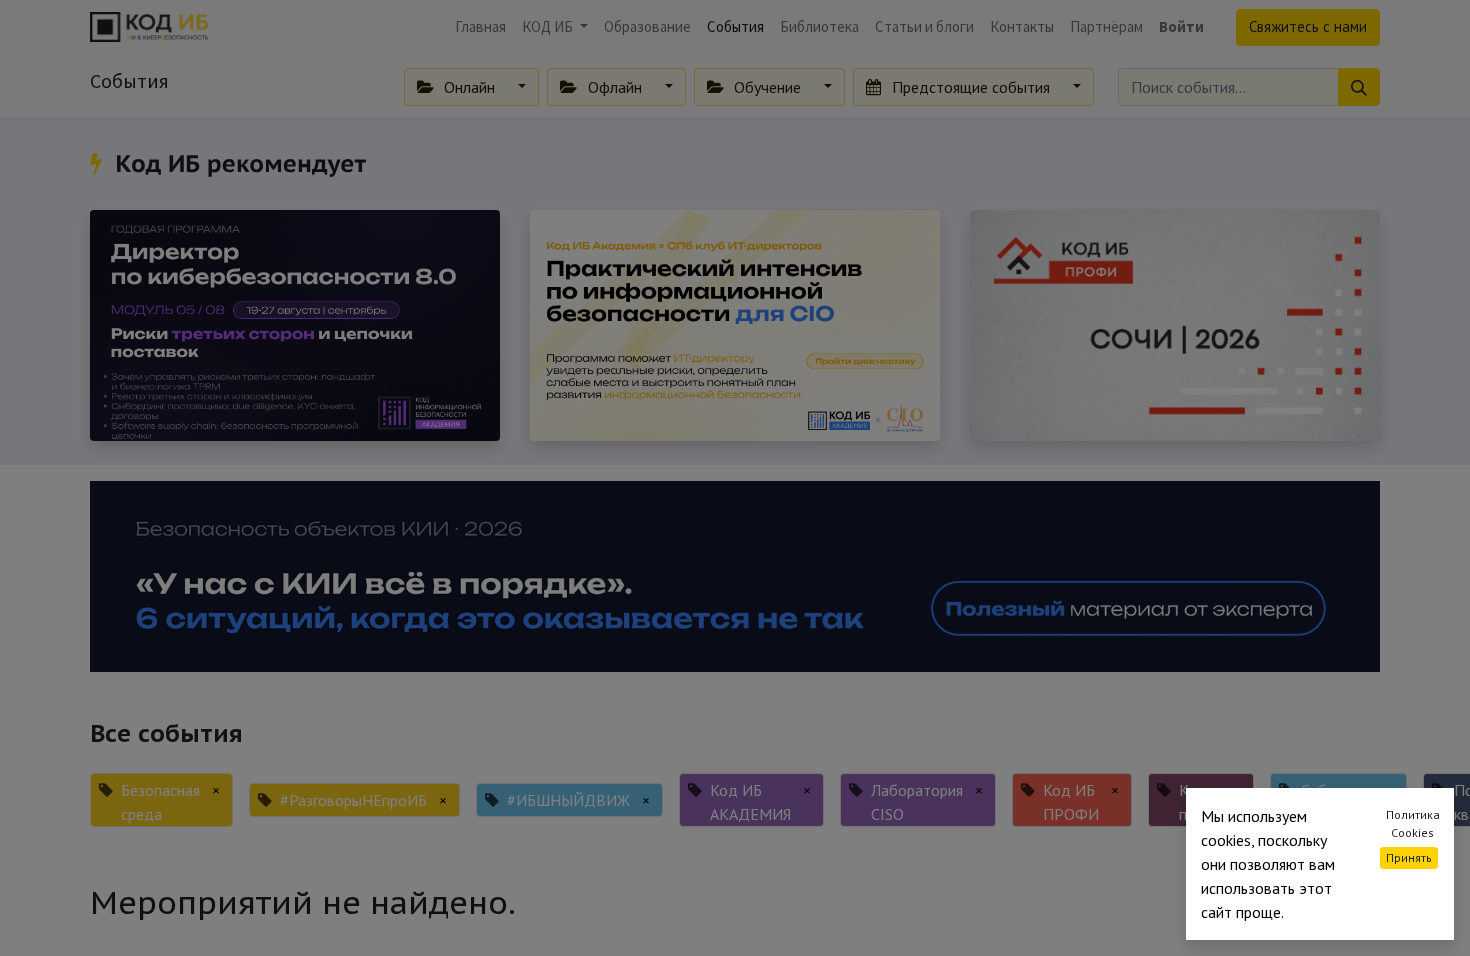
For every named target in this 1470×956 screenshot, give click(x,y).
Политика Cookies (1413, 823)
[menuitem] (480, 27)
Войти (1181, 26)
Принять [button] (1409, 857)
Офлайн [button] (615, 87)
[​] (99, 163)
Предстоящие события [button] (971, 87)
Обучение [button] (767, 87)
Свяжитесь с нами (1308, 26)
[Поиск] (1359, 87)
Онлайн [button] (469, 87)
